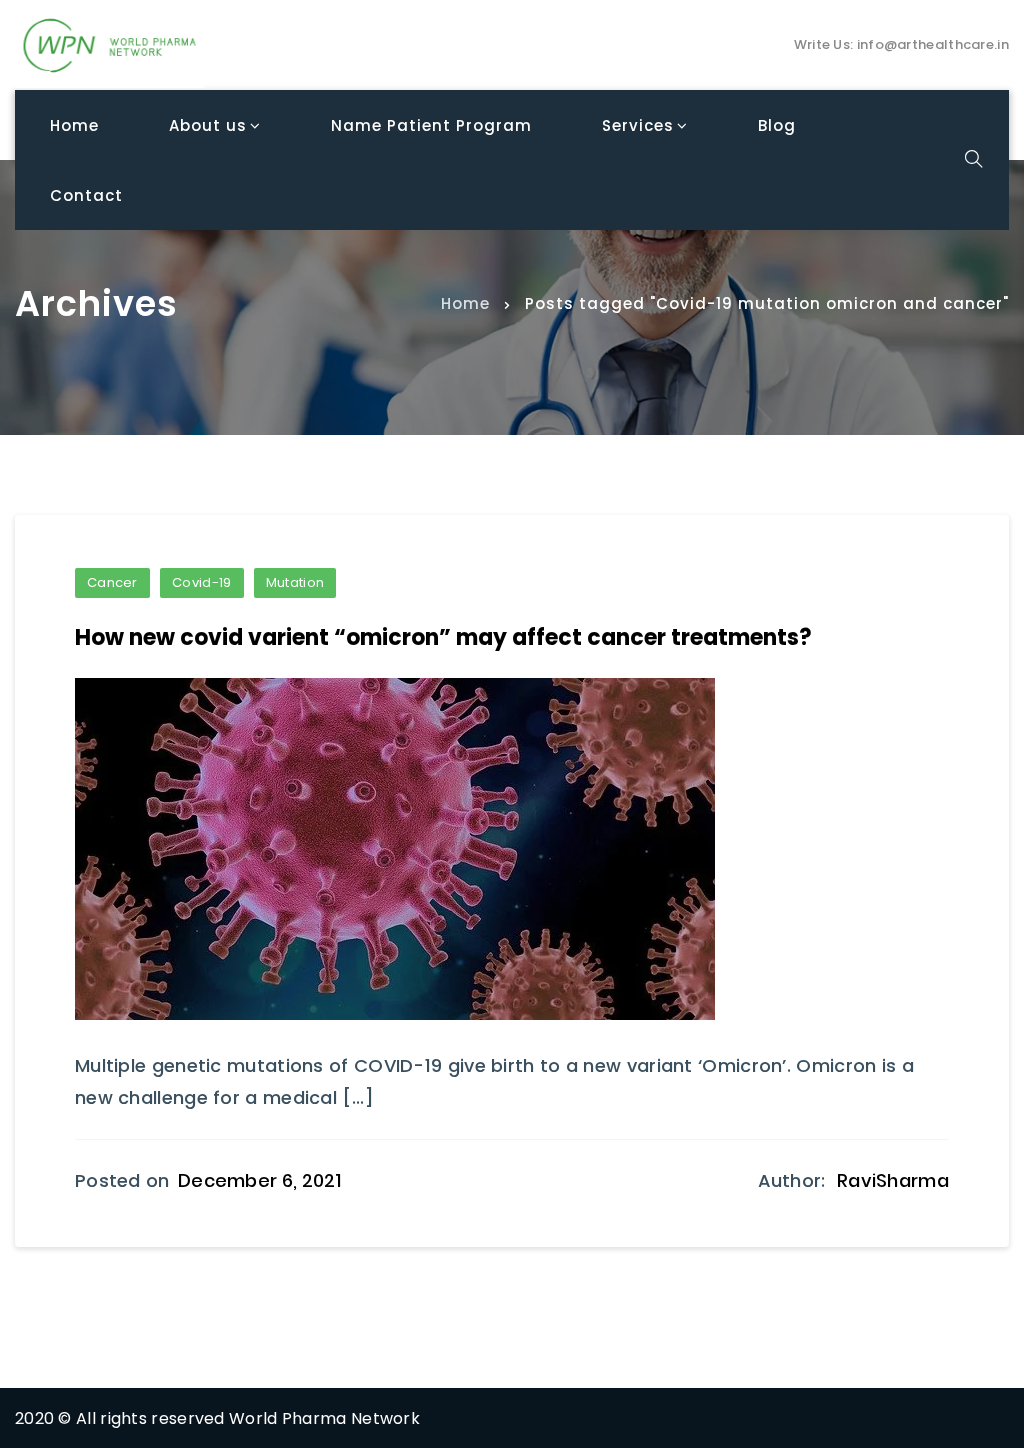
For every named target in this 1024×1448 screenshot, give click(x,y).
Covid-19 (201, 582)
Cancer (112, 582)
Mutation (295, 582)
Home (465, 302)
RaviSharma (893, 1180)
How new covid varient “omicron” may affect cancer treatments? (443, 637)
